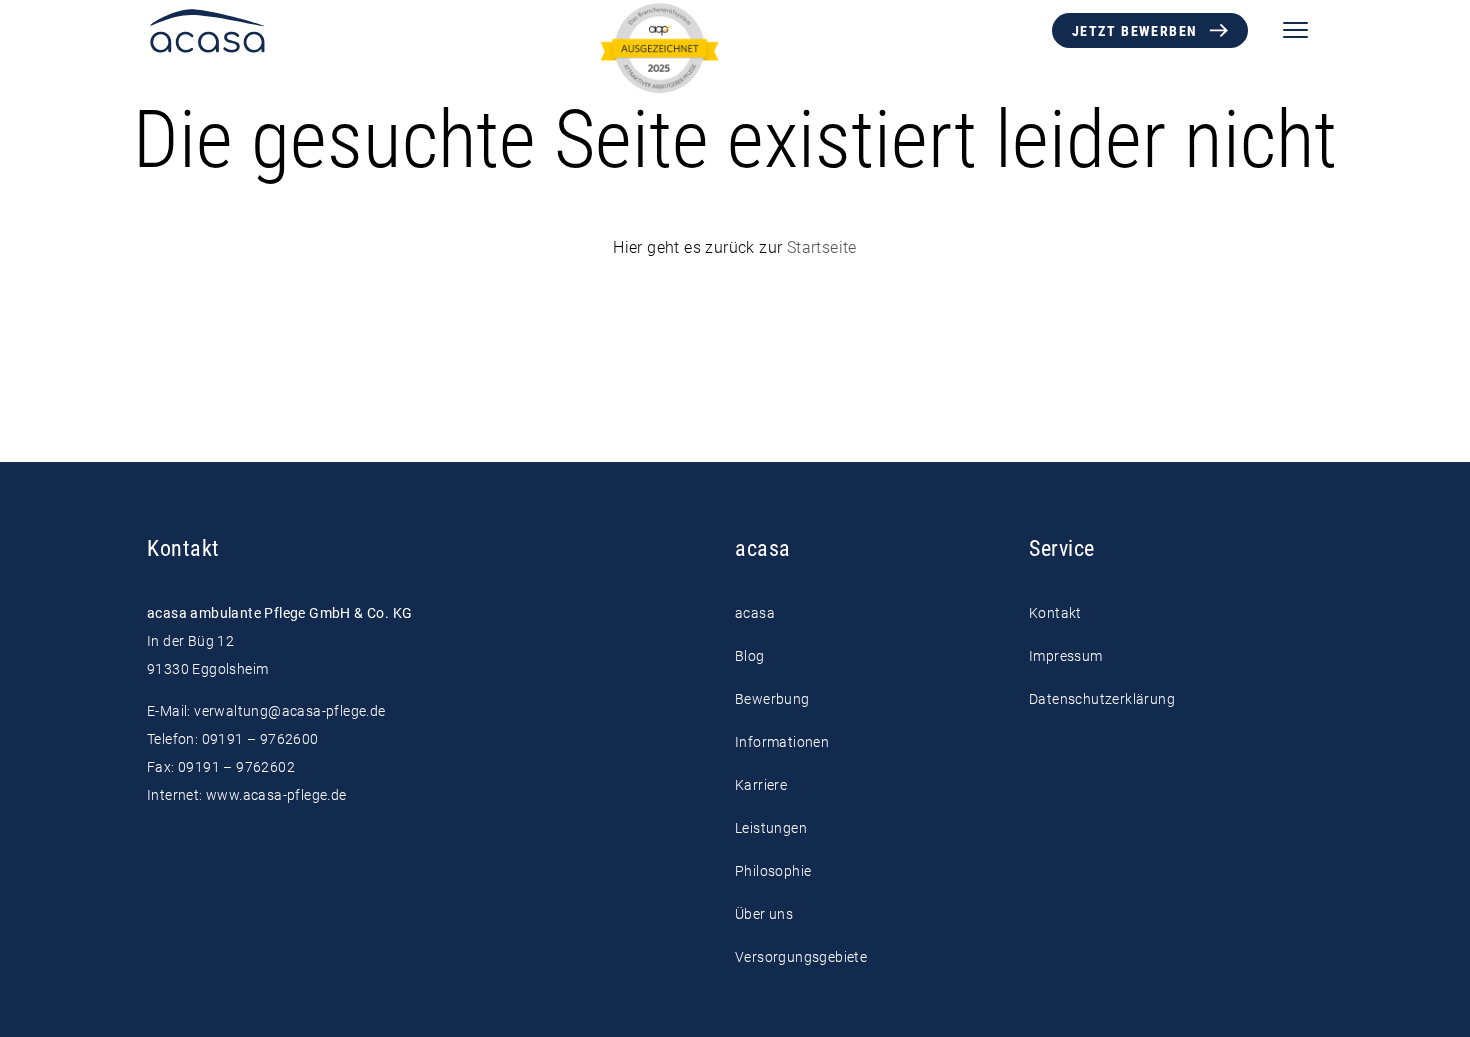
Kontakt (1055, 613)
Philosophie (773, 871)
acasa (755, 613)
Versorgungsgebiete (801, 957)
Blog (750, 656)
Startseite (822, 247)
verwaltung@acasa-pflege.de (289, 711)
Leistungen (771, 828)
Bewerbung (772, 699)
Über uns (764, 914)
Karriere (761, 785)
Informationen (782, 742)
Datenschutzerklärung (1102, 699)
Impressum (1066, 656)
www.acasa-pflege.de (276, 795)
